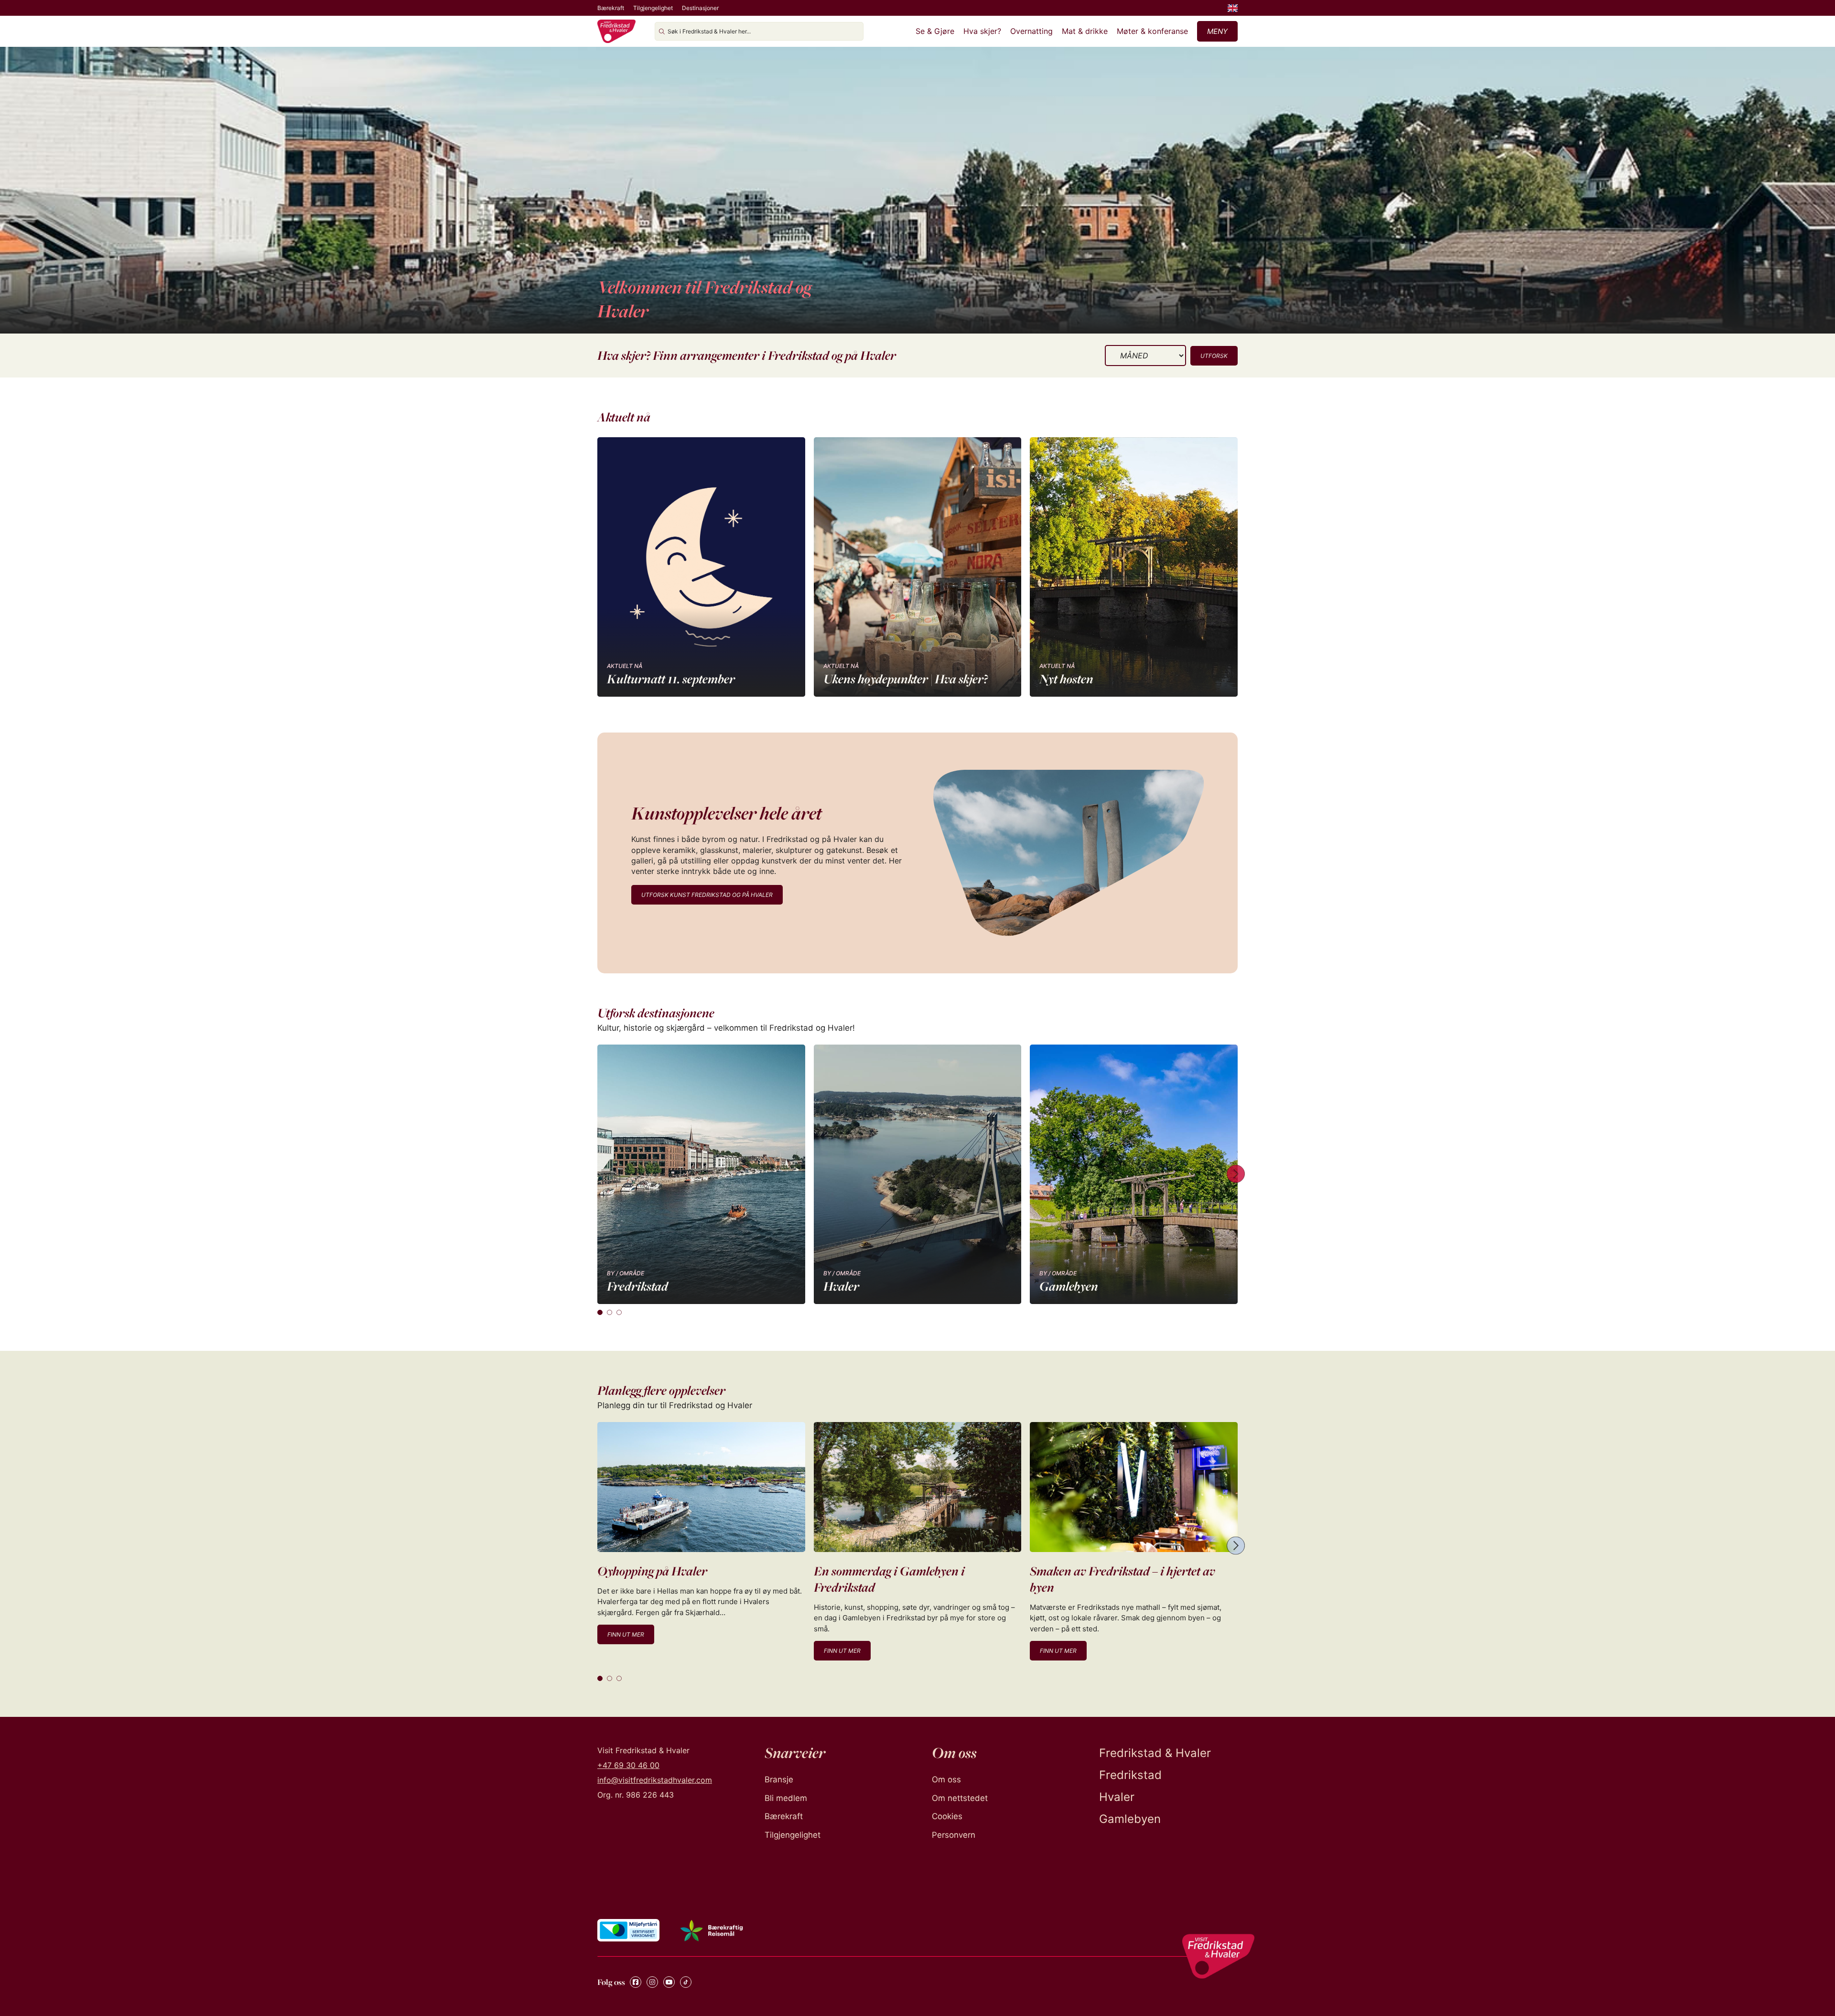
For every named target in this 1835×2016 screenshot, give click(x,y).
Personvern (954, 1835)
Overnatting (1031, 31)
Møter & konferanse (1152, 31)
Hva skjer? (982, 31)
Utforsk (1214, 356)
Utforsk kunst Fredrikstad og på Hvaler (707, 895)
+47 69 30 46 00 (628, 1765)
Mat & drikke (1085, 31)
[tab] (600, 1312)
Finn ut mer (626, 1634)
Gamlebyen (1130, 1819)
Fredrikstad (1130, 1775)
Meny (1217, 31)
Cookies (947, 1816)
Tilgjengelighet (653, 8)
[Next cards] (1236, 1174)
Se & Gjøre (935, 31)
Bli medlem (786, 1798)
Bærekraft (611, 8)
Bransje (779, 1779)
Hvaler (1117, 1797)
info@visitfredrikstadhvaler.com (655, 1780)
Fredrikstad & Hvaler (1155, 1753)
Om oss (946, 1779)
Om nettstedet (960, 1798)
